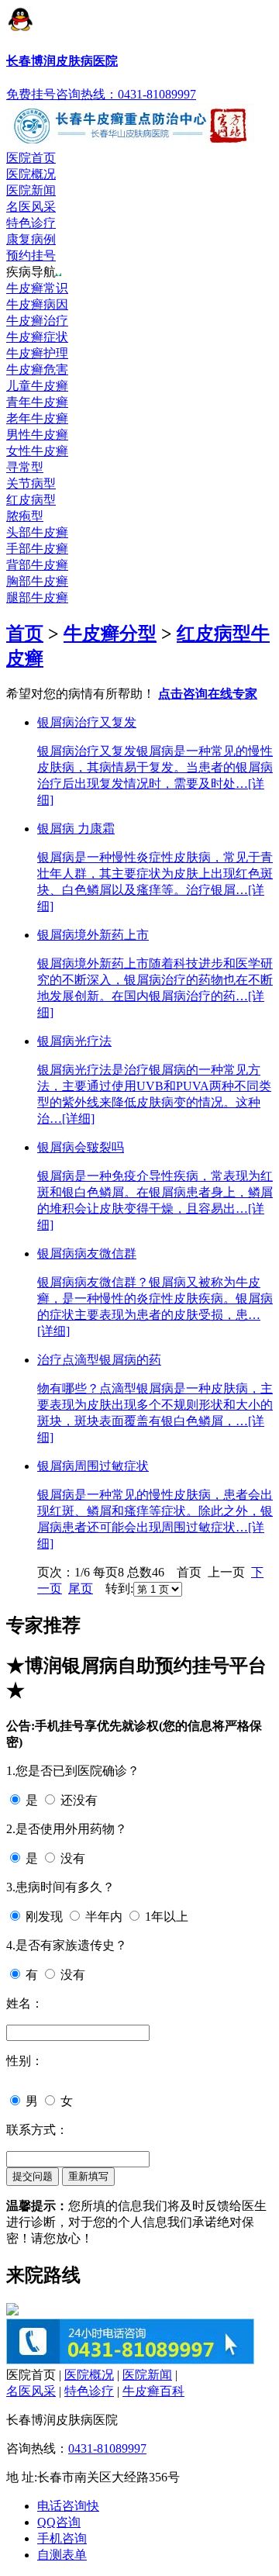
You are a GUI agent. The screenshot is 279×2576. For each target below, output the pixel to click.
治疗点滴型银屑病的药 (99, 1360)
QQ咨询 (59, 2522)
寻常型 (25, 467)
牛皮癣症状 (37, 337)
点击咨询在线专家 (208, 694)
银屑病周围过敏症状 (93, 1466)
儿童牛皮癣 (37, 386)
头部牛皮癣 (37, 532)
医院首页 (31, 158)
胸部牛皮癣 (37, 581)
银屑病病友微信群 (87, 1253)
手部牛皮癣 (37, 549)
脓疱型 (25, 516)
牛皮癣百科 (153, 2391)
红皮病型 (31, 500)
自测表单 (62, 2555)
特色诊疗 (31, 223)
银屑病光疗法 (74, 1041)
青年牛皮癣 (37, 402)
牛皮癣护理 (37, 353)
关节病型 (31, 483)
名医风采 (31, 207)
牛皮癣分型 (110, 634)
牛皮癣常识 (37, 288)
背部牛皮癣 (37, 565)
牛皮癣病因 (37, 304)
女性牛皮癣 (37, 451)
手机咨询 (62, 2538)
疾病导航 (31, 272)
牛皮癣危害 (37, 369)
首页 (25, 634)
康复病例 (31, 239)
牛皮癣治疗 (37, 321)
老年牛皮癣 (37, 418)
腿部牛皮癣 (37, 597)
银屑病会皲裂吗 (81, 1147)
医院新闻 (31, 190)
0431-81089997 (107, 2448)
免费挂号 (31, 94)
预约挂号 (31, 256)
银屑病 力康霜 (76, 829)
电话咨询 (68, 2506)
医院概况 (31, 174)
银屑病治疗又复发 (87, 722)
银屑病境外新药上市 (93, 935)
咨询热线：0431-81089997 (126, 94)
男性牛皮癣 (37, 435)
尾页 (81, 1588)
